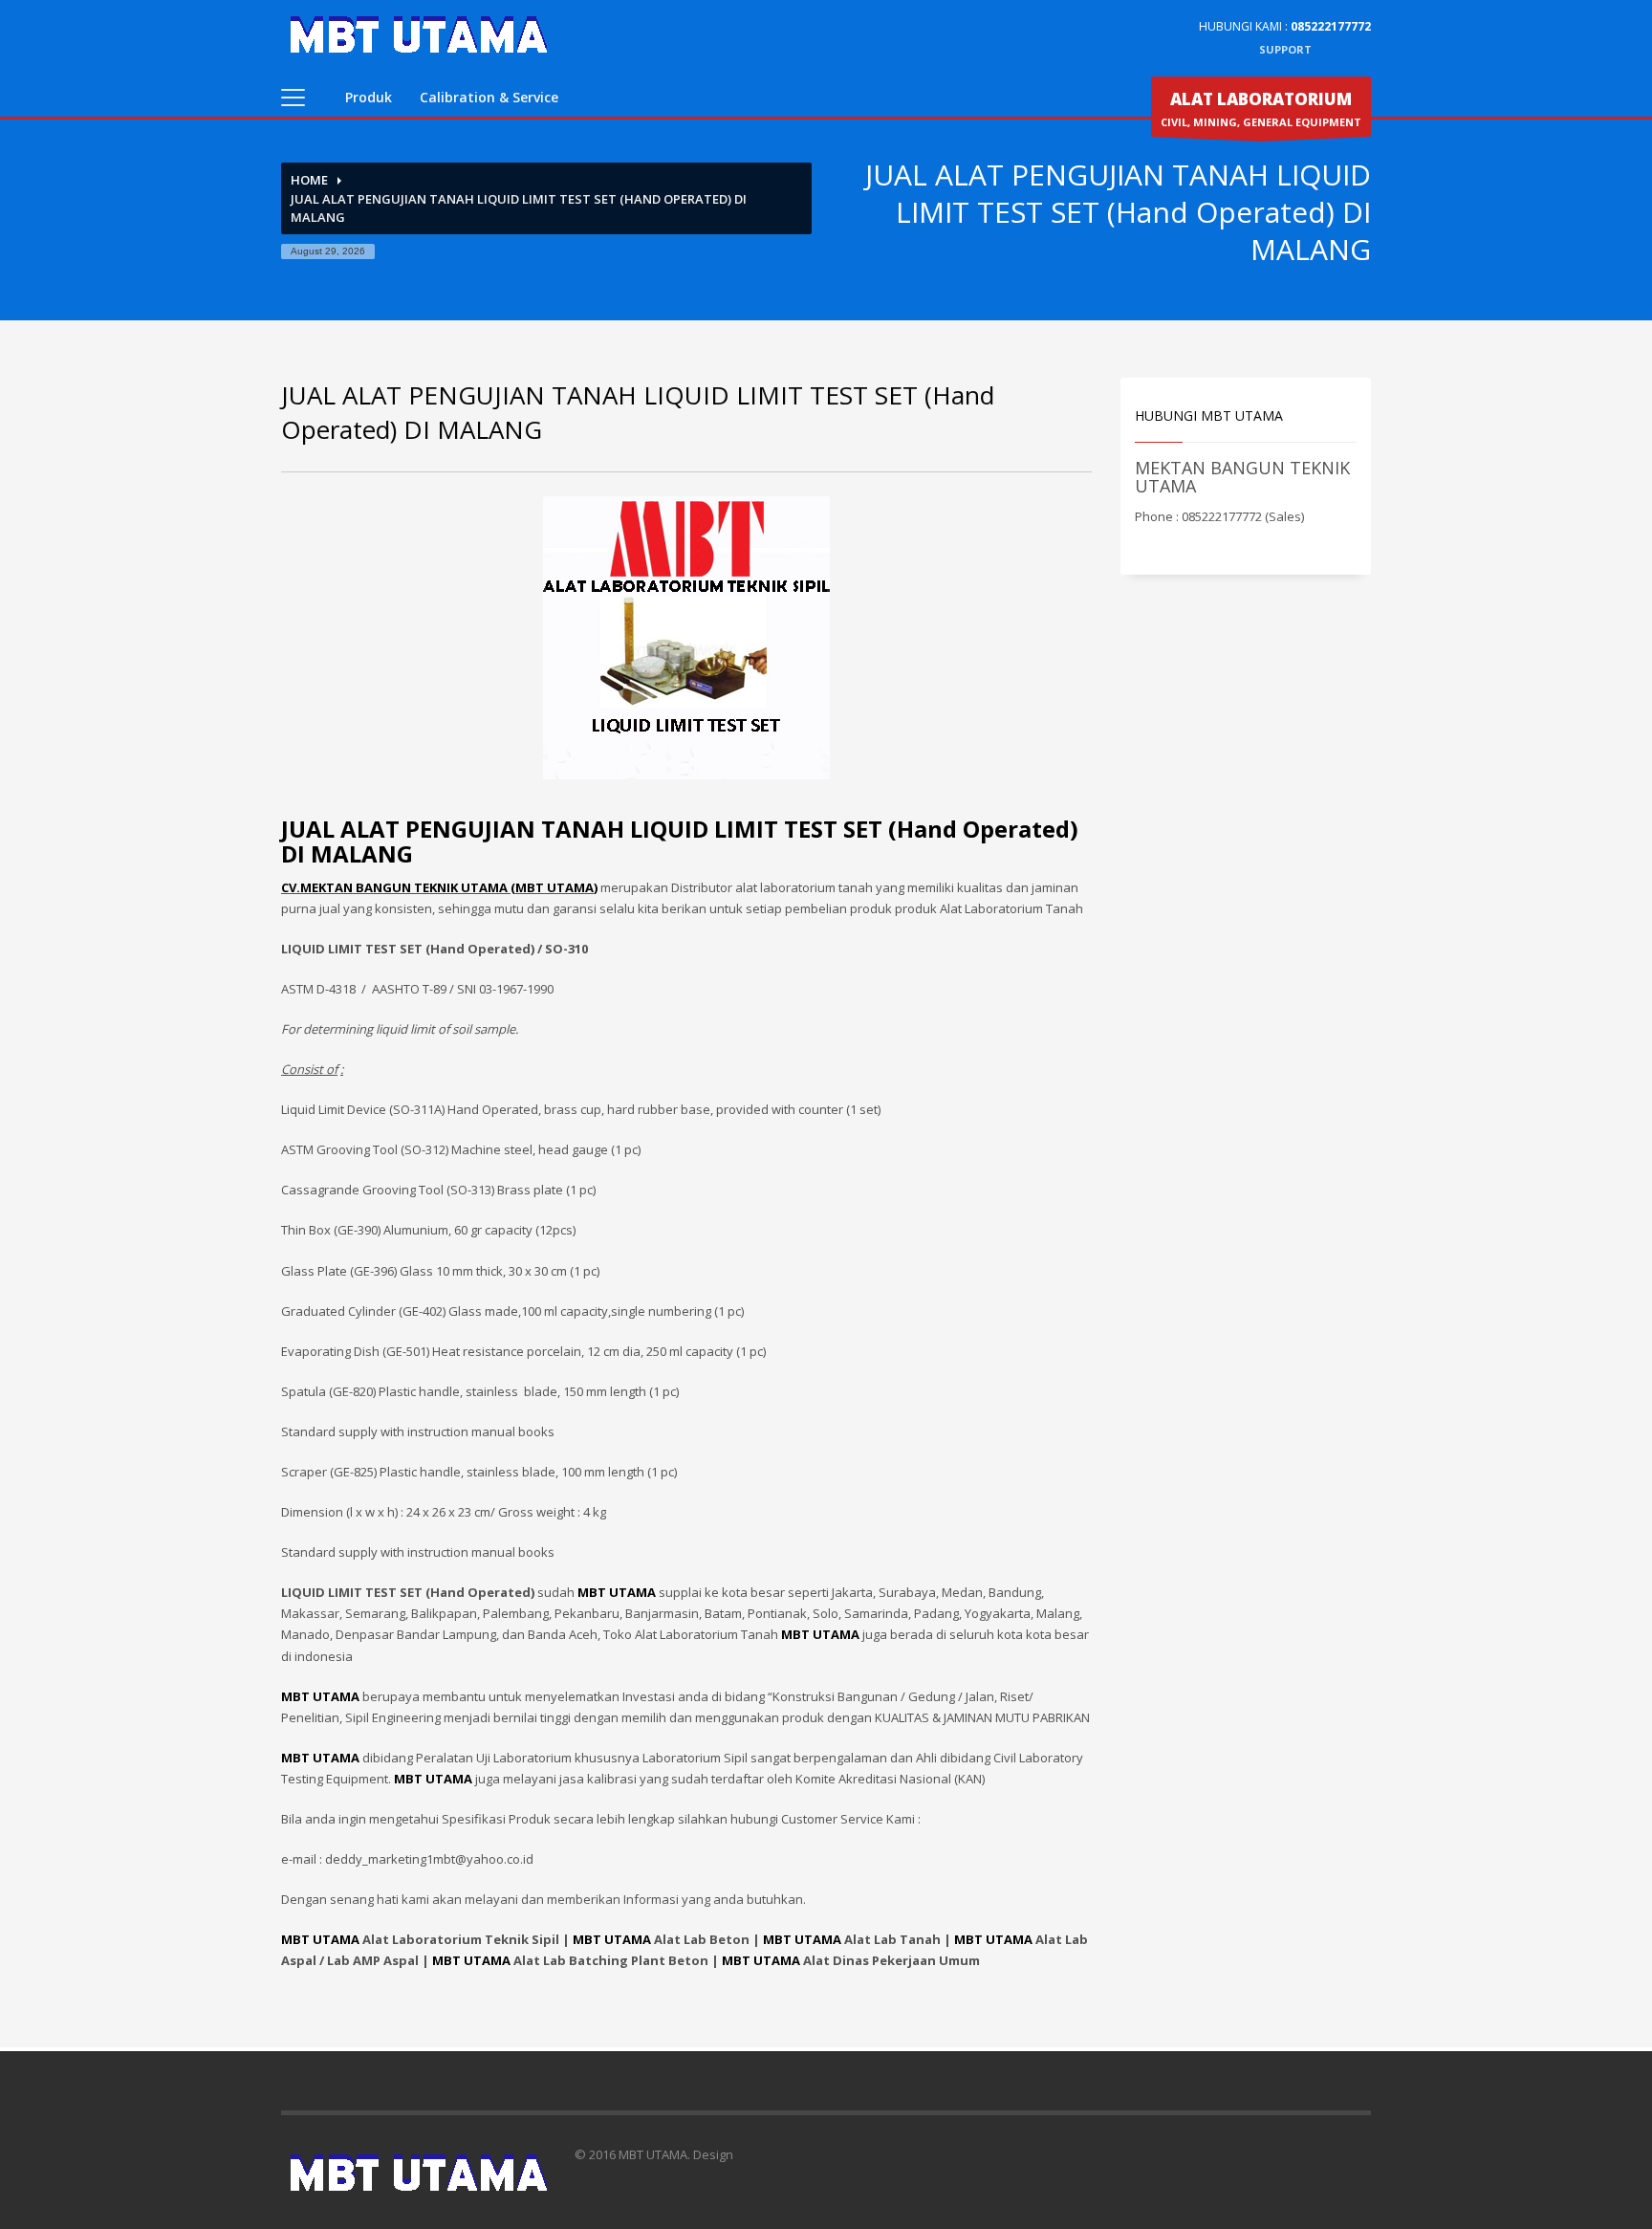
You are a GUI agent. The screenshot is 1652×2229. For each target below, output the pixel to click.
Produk (369, 97)
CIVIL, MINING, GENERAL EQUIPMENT (1261, 109)
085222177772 (1331, 26)
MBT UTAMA (320, 1939)
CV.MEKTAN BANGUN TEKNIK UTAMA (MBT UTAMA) (439, 887)
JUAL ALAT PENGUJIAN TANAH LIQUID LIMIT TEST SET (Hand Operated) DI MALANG (680, 841)
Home (309, 180)
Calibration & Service (489, 97)
